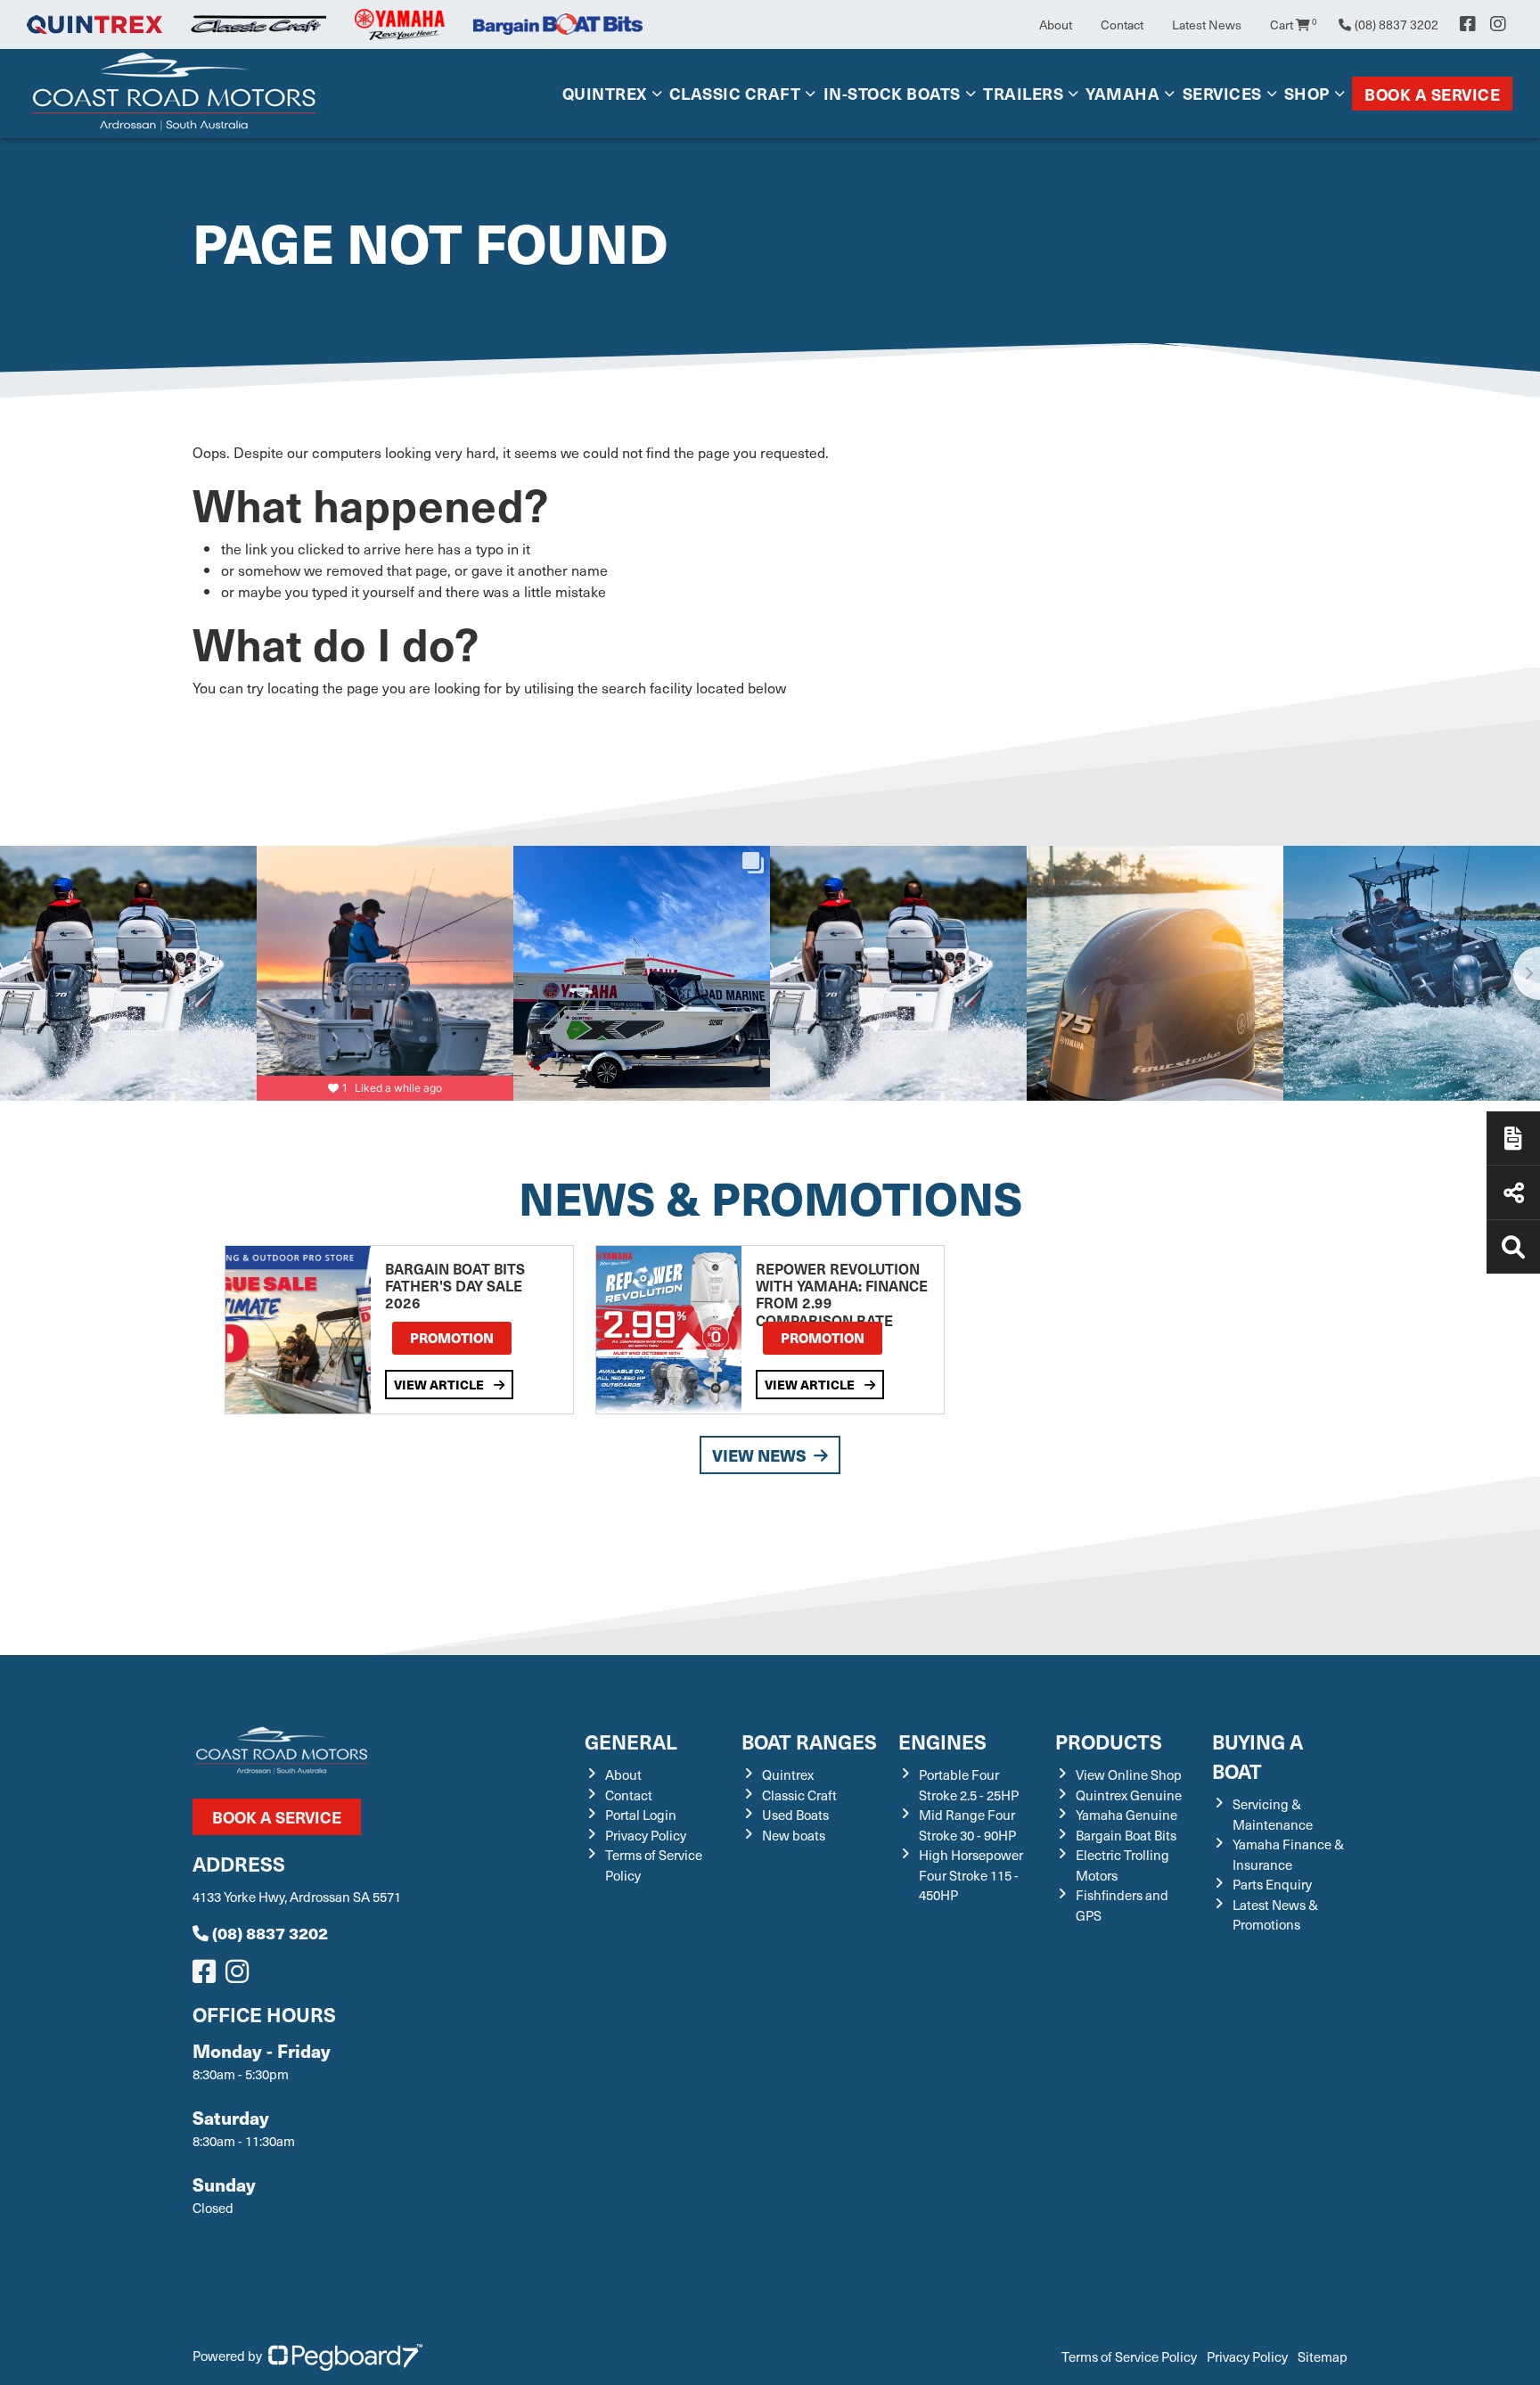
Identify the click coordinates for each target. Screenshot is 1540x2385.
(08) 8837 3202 (270, 1933)
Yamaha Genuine (1126, 1815)
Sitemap (1323, 2356)
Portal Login (641, 1815)
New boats (794, 1835)
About (1056, 25)
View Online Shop (1129, 1774)
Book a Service (1432, 94)
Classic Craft (735, 93)
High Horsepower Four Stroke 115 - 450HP (971, 1875)
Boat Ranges (809, 1741)
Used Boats (795, 1815)
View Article (440, 1384)
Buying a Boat (1257, 1756)
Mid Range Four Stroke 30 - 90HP (967, 1825)
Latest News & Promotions (1275, 1915)
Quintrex (605, 93)
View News (759, 1455)
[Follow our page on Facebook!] (1468, 24)
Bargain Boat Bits (1126, 1835)
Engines (942, 1741)
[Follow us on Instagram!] (241, 1976)
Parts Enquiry (1272, 1884)
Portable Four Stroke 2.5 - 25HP (969, 1785)
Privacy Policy (646, 1835)
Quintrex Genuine (1129, 1795)
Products (1109, 1741)
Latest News (1207, 25)
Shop (1307, 93)
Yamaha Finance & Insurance (1288, 1854)
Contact (1122, 25)
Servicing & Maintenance (1273, 1814)
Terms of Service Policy (1129, 2356)
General (631, 1741)
